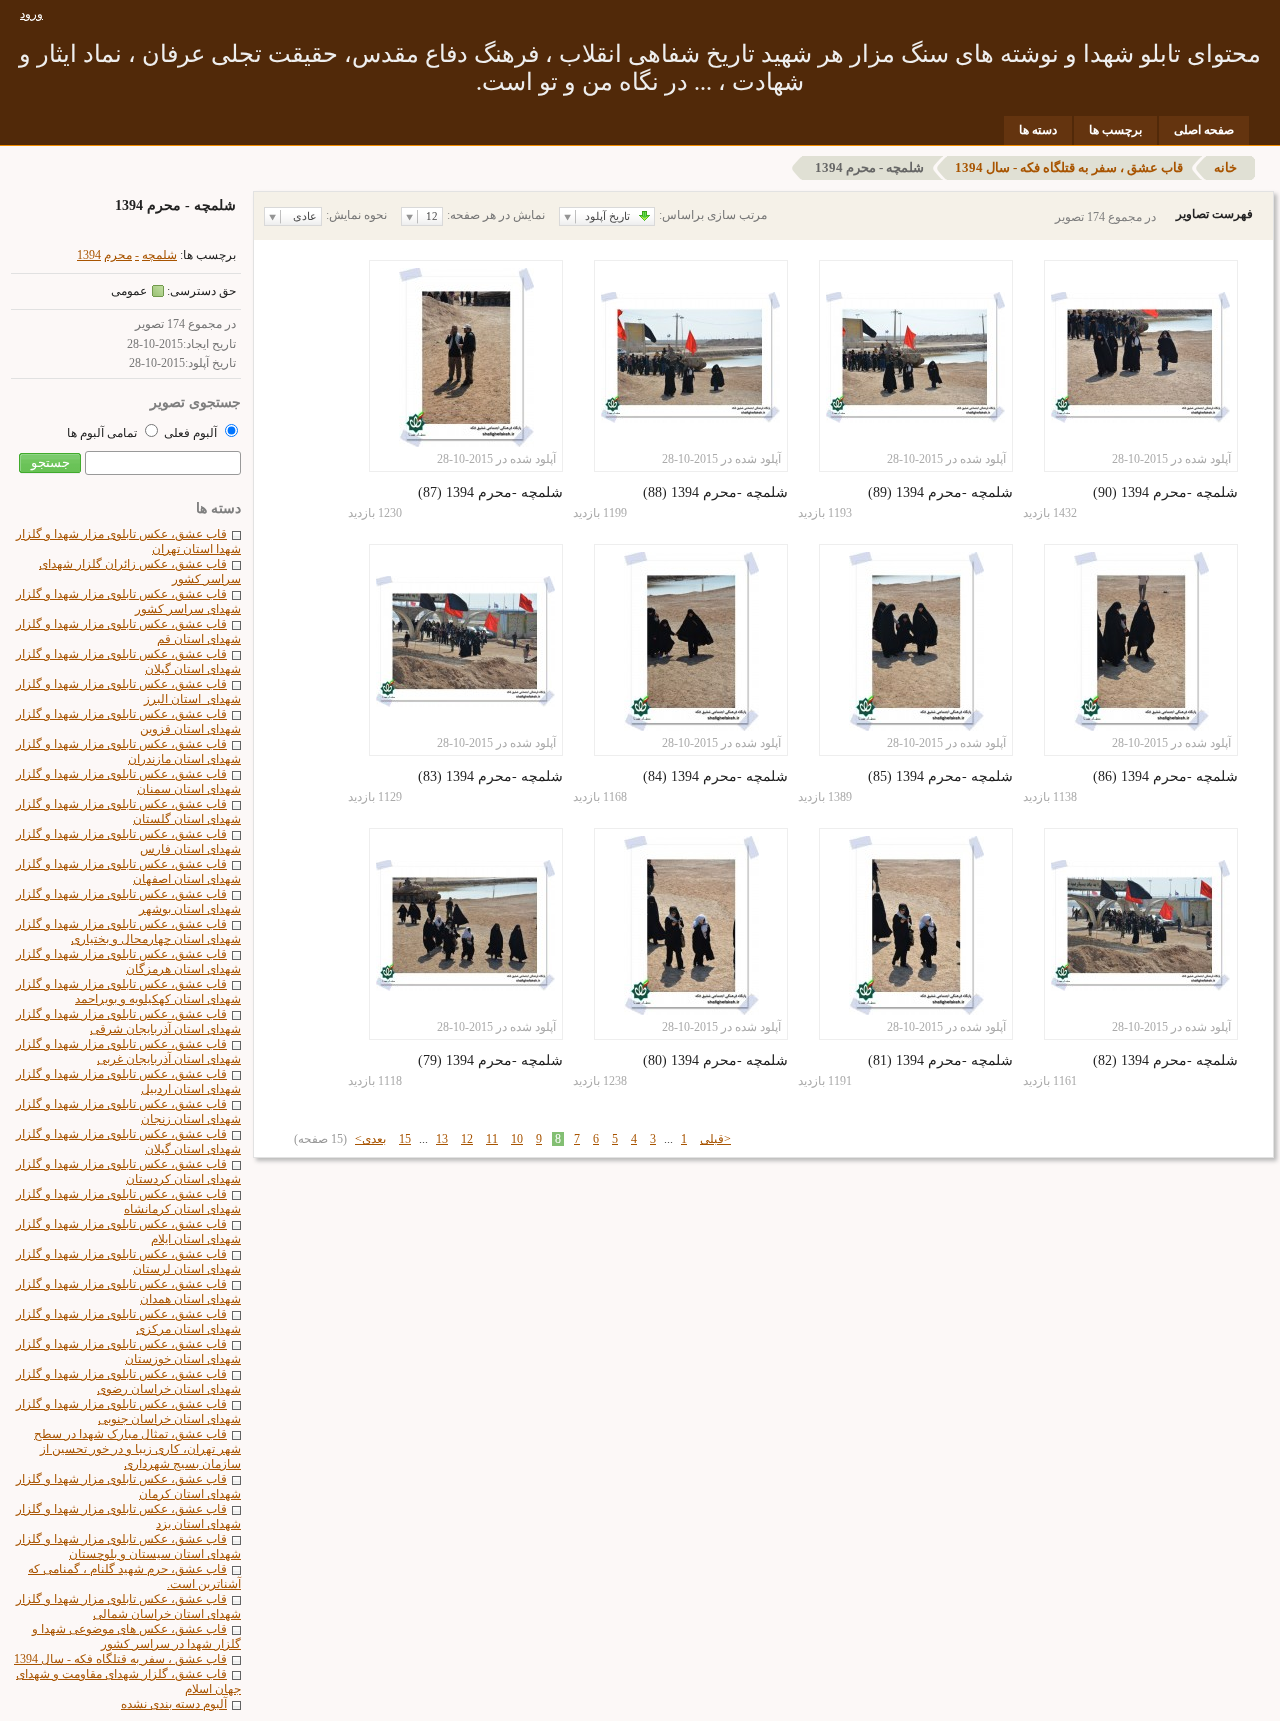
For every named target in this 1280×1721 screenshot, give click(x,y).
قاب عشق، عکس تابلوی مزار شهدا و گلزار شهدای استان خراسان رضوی (128, 1381)
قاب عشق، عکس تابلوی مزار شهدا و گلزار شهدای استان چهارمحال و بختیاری (128, 931)
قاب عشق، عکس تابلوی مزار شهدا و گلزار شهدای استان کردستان (128, 1171)
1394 (89, 255)
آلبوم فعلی (190, 433)
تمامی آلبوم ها (103, 433)
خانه (1225, 167)
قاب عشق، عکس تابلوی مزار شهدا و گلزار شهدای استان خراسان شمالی (128, 1606)
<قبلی (715, 1139)
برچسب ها (1115, 130)
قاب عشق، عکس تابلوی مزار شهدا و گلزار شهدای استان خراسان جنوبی (128, 1411)
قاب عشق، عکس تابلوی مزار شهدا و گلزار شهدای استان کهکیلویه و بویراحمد (128, 991)
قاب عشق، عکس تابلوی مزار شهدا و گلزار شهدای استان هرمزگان (128, 961)
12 (467, 1139)
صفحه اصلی (1204, 130)
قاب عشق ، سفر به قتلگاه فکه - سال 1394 (1069, 167)
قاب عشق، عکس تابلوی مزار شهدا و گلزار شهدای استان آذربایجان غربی (128, 1051)
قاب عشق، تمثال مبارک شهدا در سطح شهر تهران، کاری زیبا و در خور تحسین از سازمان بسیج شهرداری (137, 1449)
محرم (118, 255)
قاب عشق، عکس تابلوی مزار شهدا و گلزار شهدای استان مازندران (128, 751)
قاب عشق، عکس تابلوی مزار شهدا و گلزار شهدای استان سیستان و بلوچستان (128, 1546)
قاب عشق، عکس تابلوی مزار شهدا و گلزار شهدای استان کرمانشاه (128, 1201)
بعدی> (370, 1139)
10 (517, 1139)
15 (405, 1139)
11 (492, 1139)
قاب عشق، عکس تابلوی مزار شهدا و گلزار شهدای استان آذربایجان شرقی (128, 1021)
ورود (31, 14)
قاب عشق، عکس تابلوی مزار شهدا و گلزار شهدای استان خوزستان (128, 1351)
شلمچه (159, 255)
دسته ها (1038, 130)
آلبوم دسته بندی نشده (174, 1704)
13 (442, 1139)
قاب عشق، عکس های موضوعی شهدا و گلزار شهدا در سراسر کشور (136, 1636)
